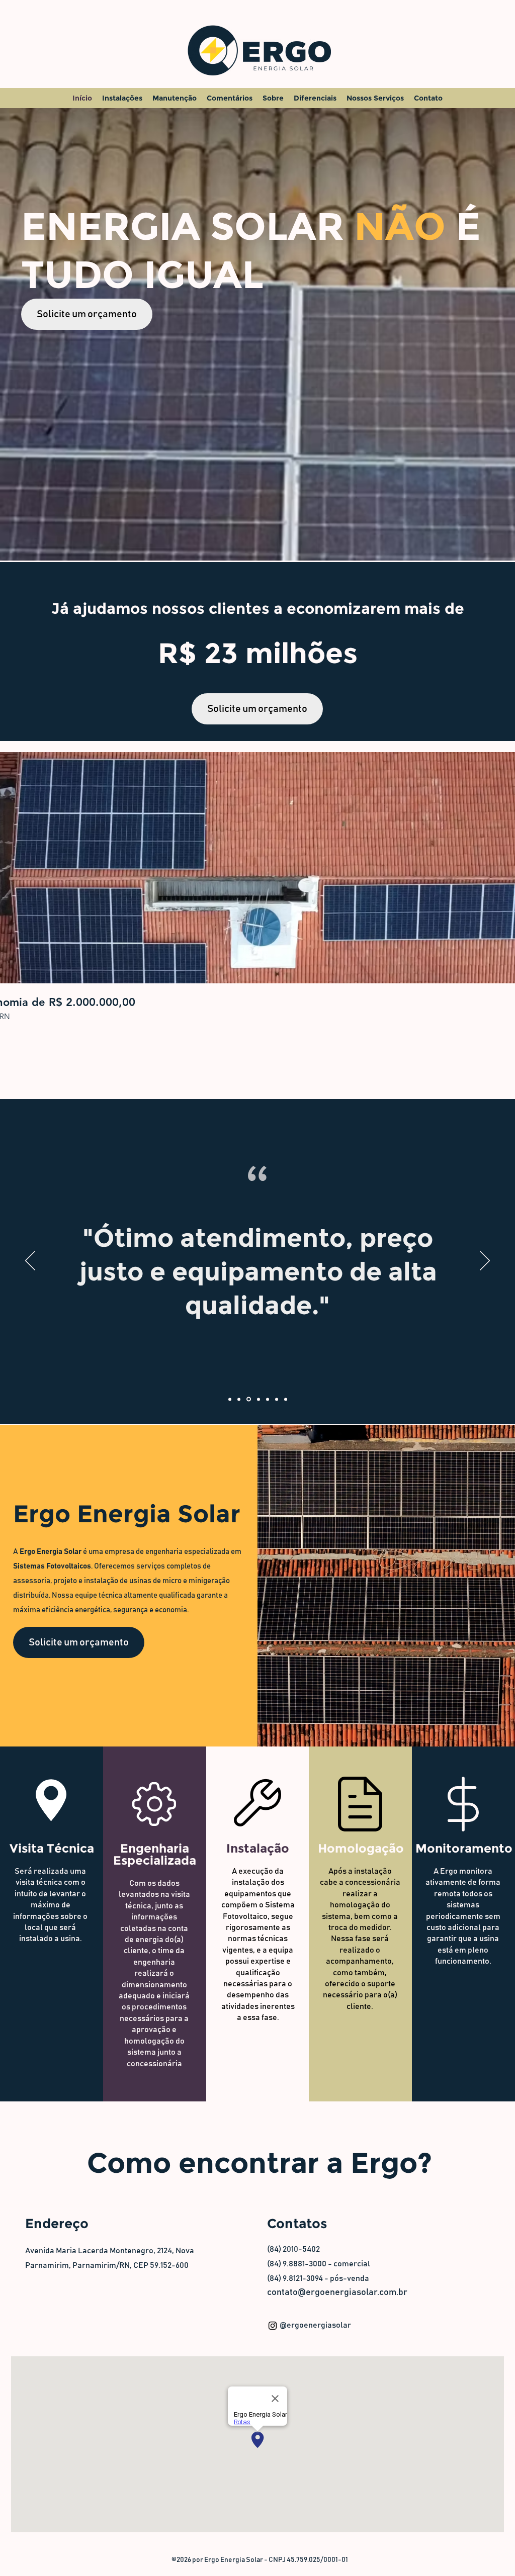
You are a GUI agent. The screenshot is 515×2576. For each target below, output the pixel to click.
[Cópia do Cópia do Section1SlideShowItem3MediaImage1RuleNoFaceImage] (268, 1399)
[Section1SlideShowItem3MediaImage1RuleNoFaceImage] (248, 1399)
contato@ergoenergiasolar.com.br (337, 2292)
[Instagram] (273, 2326)
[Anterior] (30, 1261)
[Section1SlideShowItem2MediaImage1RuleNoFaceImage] (239, 1399)
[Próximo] (485, 1261)
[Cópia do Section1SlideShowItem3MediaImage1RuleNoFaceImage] (258, 1399)
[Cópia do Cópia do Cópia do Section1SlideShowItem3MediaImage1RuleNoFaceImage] (286, 1399)
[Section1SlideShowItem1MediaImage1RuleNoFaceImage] (230, 1399)
